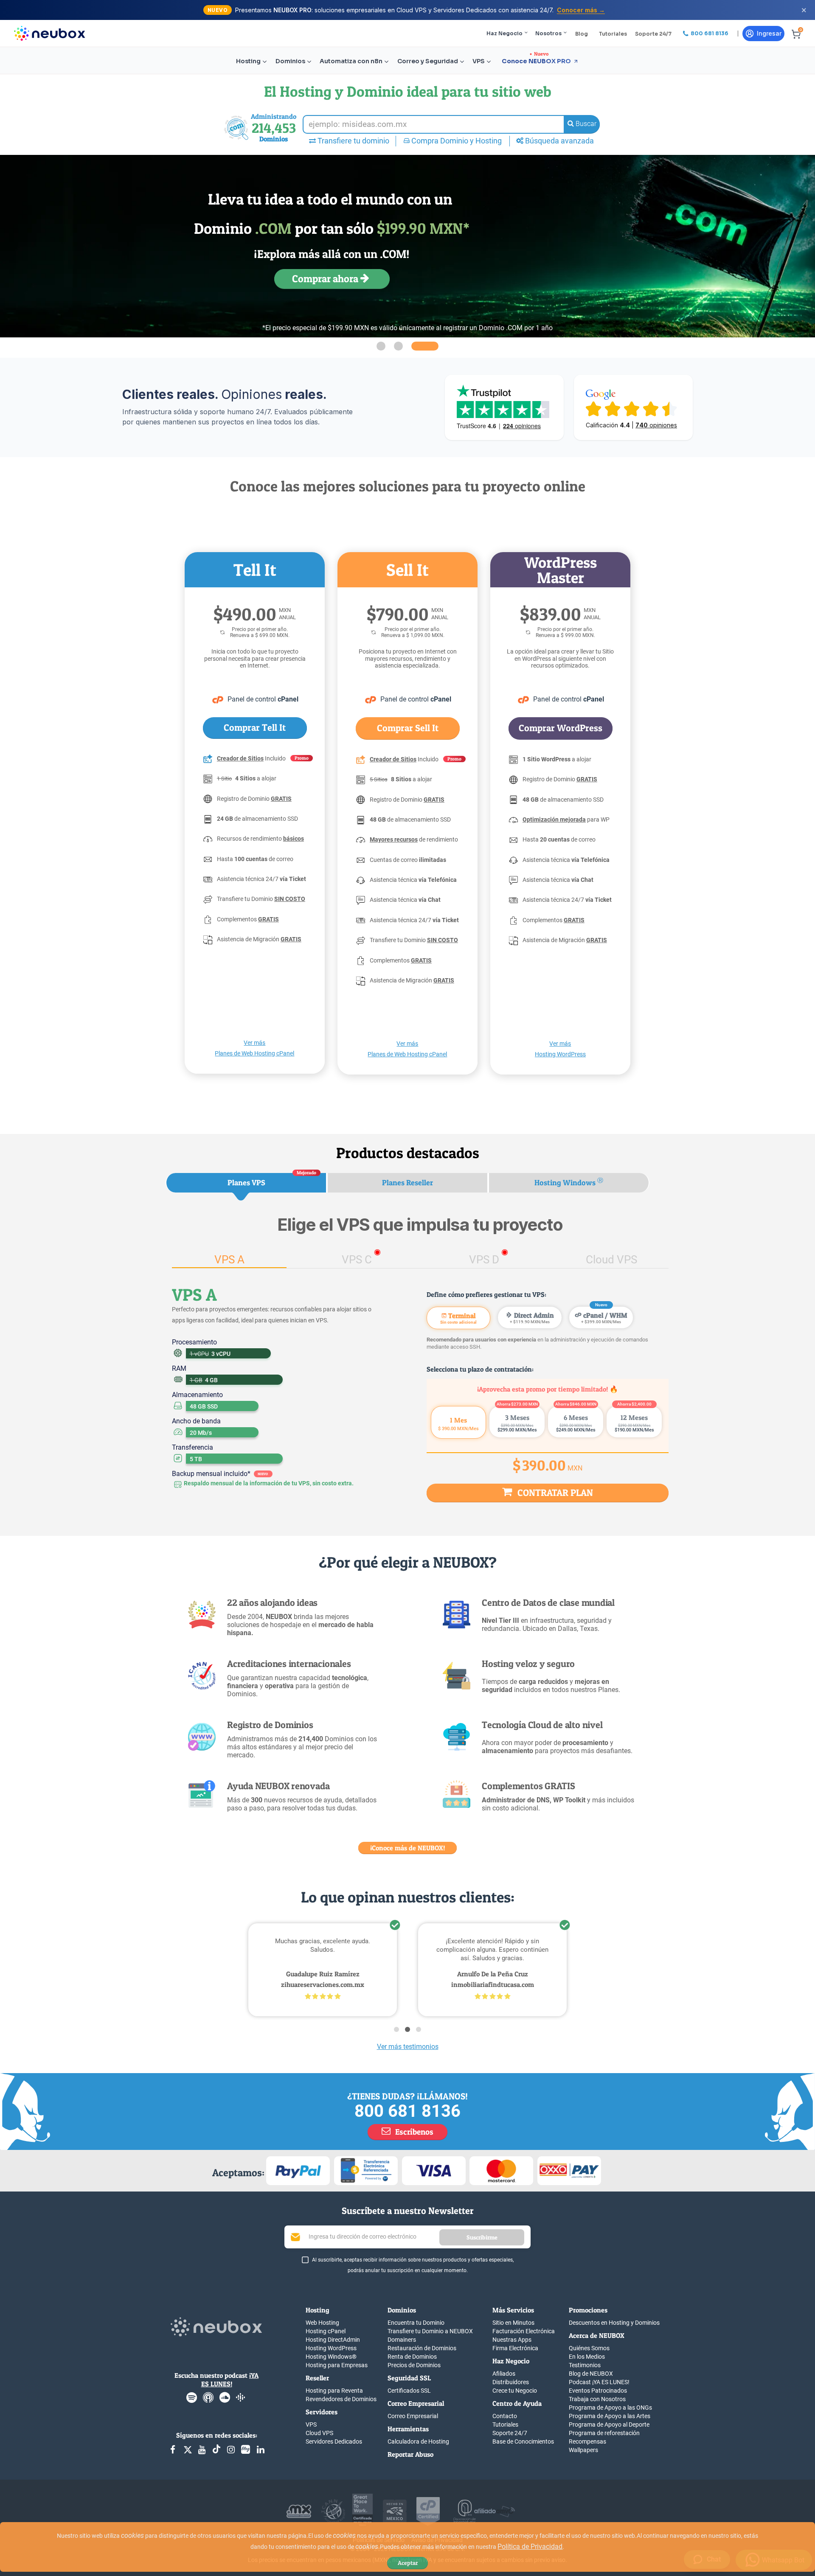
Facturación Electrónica (524, 2331)
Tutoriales (613, 34)
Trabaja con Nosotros (597, 2399)
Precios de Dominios (414, 2365)
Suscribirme (482, 2237)
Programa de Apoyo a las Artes (610, 2416)
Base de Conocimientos (523, 2441)
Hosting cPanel (326, 2331)
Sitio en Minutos (513, 2323)
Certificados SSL (409, 2391)
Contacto (505, 2416)
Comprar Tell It (255, 727)
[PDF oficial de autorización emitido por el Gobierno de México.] (395, 2511)
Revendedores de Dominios (341, 2399)
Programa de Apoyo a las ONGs (610, 2408)
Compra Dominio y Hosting (456, 141)
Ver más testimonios (408, 2047)
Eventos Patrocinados (598, 2391)
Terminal (458, 1318)
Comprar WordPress (561, 728)
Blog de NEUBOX (591, 2374)
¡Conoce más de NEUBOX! (407, 1848)
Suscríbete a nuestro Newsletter (408, 2211)
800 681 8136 (407, 2111)
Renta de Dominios (412, 2357)
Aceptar (408, 2563)
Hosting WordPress (331, 2348)
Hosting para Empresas (337, 2365)
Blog (582, 34)
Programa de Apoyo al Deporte (609, 2424)
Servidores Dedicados (334, 2441)
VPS (479, 61)
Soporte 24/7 (653, 34)
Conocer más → (581, 10)
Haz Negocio (504, 33)
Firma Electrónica (515, 2348)
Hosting (248, 61)
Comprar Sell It (408, 728)
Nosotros (548, 33)
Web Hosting (322, 2323)
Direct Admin (532, 1317)
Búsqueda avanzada (559, 141)
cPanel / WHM (604, 1317)
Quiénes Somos (589, 2348)
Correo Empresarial (413, 2416)
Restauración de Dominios (422, 2348)
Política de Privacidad (530, 2547)
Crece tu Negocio (515, 2391)
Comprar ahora (326, 279)
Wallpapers (583, 2450)
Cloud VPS (319, 2433)
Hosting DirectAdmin (333, 2340)
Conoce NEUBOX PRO (536, 61)
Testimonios (585, 2365)
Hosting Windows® (331, 2357)
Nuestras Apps (512, 2340)
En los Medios (587, 2357)
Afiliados (504, 2374)
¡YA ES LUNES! (230, 2380)
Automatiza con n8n (351, 61)
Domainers (402, 2340)
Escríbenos (413, 2132)
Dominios (290, 61)
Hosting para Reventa (334, 2391)
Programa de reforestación (604, 2433)
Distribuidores (511, 2382)
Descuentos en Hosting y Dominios (614, 2323)
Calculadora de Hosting (418, 2441)
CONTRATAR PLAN (554, 1493)
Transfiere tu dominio (353, 141)
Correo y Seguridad (428, 61)
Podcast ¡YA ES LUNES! (599, 2382)
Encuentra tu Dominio (416, 2323)
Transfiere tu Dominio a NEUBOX (430, 2331)
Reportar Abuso (410, 2454)
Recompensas (587, 2441)
